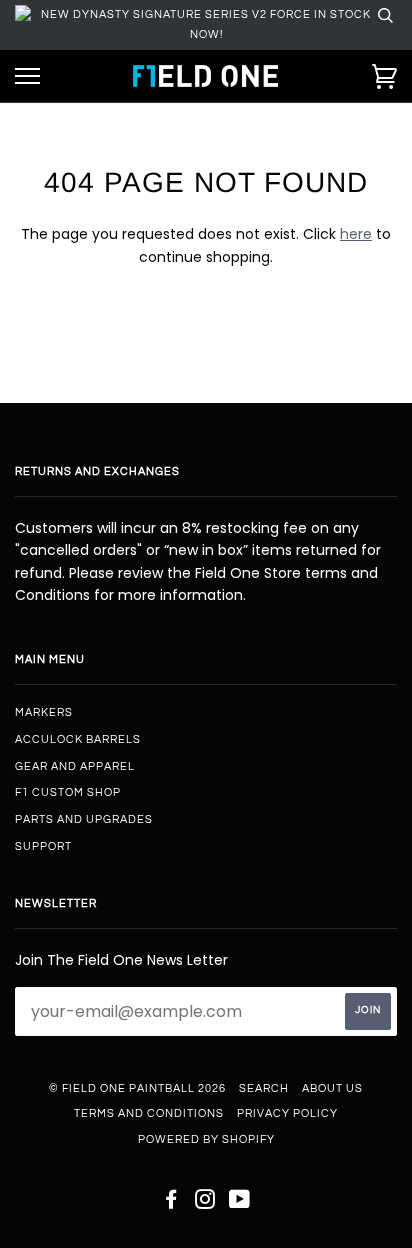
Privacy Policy (287, 1113)
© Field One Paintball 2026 (137, 1088)
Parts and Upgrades (84, 819)
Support (43, 846)
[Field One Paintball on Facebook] (171, 1203)
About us (332, 1088)
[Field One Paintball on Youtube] (240, 1203)
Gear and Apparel (75, 766)
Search (264, 1088)
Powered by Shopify (206, 1139)
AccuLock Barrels (78, 739)
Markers (44, 712)
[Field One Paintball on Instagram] (205, 1203)
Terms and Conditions (149, 1113)
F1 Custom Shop (68, 792)
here (356, 234)
